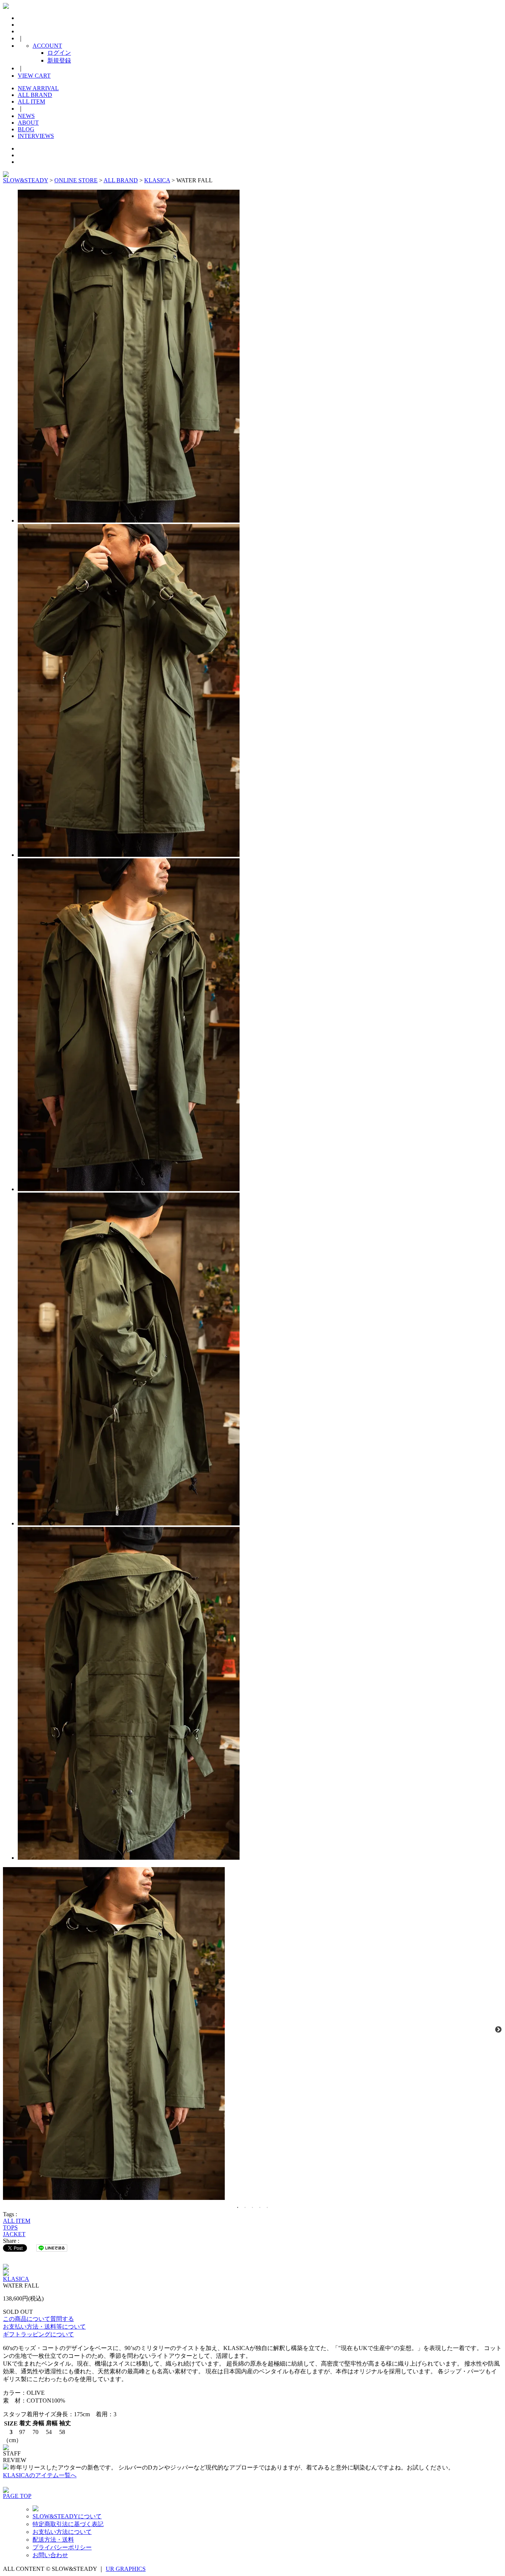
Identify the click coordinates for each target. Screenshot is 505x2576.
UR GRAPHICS (126, 2569)
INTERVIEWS (36, 136)
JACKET (14, 2234)
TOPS (10, 2227)
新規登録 (59, 60)
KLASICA (157, 180)
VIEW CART (34, 76)
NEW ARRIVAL (38, 88)
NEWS (26, 116)
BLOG (26, 129)
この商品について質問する (38, 2319)
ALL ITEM (31, 102)
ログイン (59, 53)
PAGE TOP (17, 2496)
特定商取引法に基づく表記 (68, 2524)
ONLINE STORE (76, 180)
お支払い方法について (62, 2532)
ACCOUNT (47, 46)
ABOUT (28, 123)
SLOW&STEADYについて (67, 2516)
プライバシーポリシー (62, 2547)
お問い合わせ (50, 2555)
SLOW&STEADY (26, 180)
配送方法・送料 (53, 2540)
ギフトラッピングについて (38, 2334)
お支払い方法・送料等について (44, 2327)
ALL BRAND (35, 95)
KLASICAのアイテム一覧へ (40, 2475)
